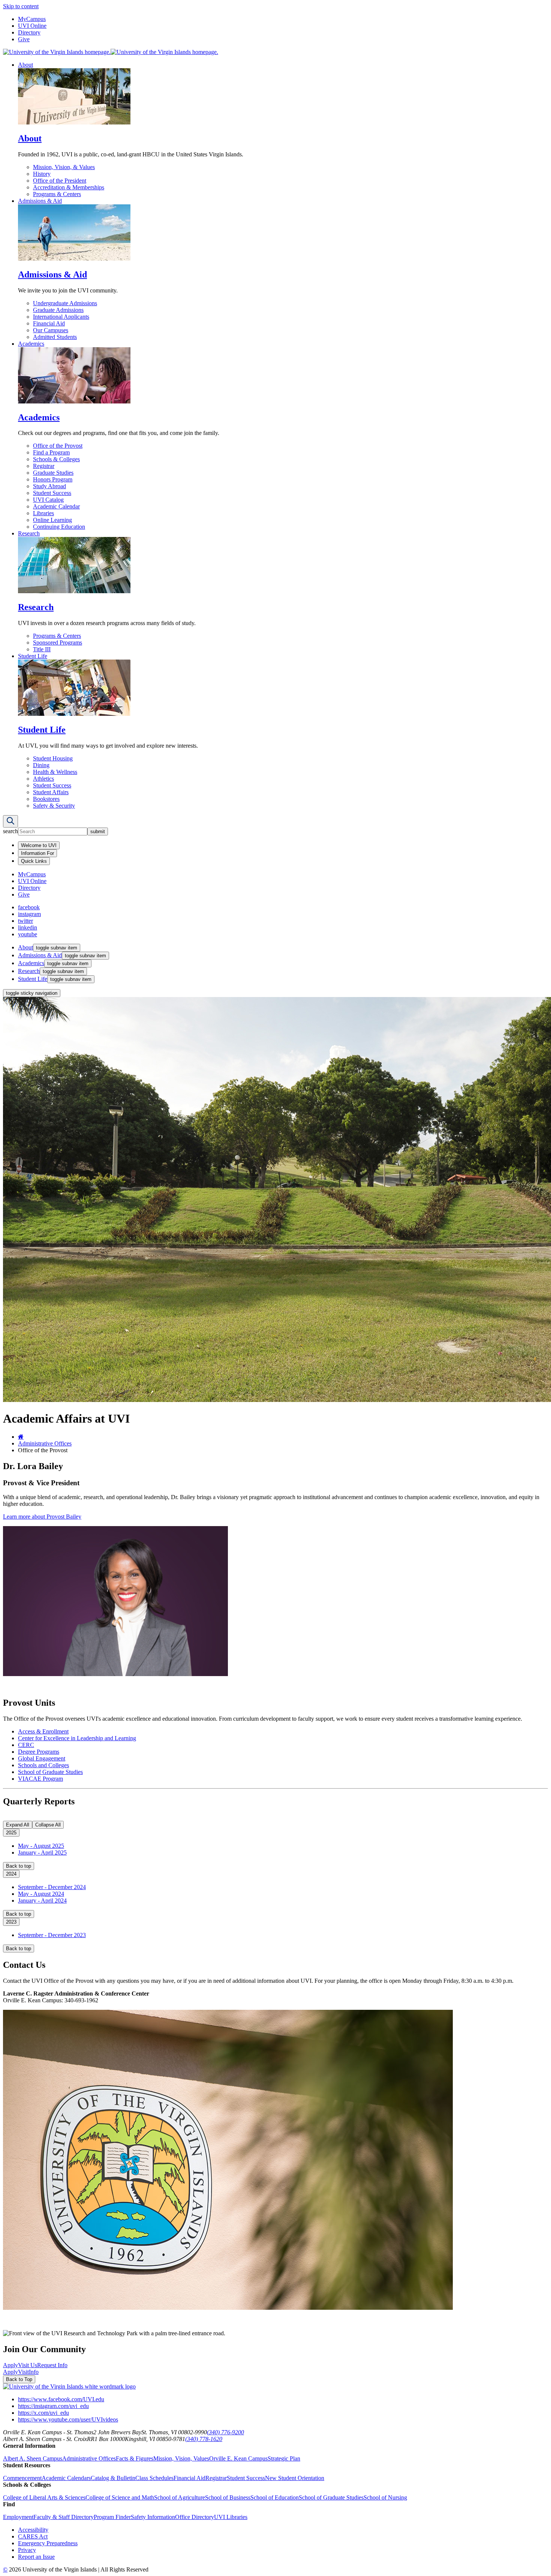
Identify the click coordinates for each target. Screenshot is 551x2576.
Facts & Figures (135, 2458)
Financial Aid (49, 323)
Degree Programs (39, 1752)
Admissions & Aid (40, 201)
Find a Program (51, 452)
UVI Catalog (48, 500)
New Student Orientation (295, 2478)
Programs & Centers (57, 194)
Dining (41, 765)
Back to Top (19, 2379)
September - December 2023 (52, 1935)
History (42, 174)
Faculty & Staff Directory (64, 2517)
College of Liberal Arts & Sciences (44, 2497)
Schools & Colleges (56, 459)
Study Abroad (49, 486)
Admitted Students (55, 337)
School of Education (275, 2497)
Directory (29, 32)
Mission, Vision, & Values (64, 167)
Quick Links (34, 861)
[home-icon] (21, 1437)
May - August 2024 (41, 1894)
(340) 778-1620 (204, 2439)
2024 (11, 1874)
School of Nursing (385, 2497)
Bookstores (46, 799)
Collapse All (48, 1825)
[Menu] (10, 821)
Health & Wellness (55, 772)
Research (29, 533)
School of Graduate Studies (50, 1772)
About (25, 65)
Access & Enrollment (43, 1731)
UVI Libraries (231, 2517)
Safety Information (153, 2517)
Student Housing (53, 758)
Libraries (43, 513)
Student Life (33, 656)
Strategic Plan (284, 2458)
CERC (26, 1745)
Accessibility (33, 2530)
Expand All (18, 1825)
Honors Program (53, 479)
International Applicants (61, 317)
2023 (11, 1922)
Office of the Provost (58, 446)
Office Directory (195, 2517)
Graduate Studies (53, 473)
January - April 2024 (42, 1901)
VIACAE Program (40, 1779)
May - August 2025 (41, 1846)
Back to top (19, 1866)
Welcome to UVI (39, 845)
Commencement (22, 2478)
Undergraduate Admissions (65, 303)
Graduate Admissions (58, 310)
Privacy (27, 2550)
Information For (37, 853)
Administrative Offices (45, 1443)
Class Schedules (154, 2478)
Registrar (44, 466)
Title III (42, 649)
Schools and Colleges (43, 1765)
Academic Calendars (66, 2478)
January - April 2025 (42, 1853)
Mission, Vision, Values (181, 2458)
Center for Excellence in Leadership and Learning (77, 1738)
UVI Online (32, 26)
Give (24, 39)
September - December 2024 (52, 1887)
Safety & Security (54, 806)
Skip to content (21, 6)
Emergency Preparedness (48, 2543)
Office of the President (60, 181)
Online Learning (52, 520)
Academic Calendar (56, 506)
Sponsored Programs (58, 643)
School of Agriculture (180, 2497)
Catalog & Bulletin (113, 2478)
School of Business (228, 2497)
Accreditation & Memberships (69, 187)
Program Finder (112, 2517)
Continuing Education (59, 527)
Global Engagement (42, 1758)
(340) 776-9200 (225, 2432)
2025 (11, 1833)
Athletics (43, 779)
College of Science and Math (120, 2497)
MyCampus (32, 19)
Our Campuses (51, 330)
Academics (31, 344)
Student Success (52, 493)
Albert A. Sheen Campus (33, 2458)
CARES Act (33, 2536)
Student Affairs (51, 792)
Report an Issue (36, 2557)
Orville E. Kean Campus (238, 2458)
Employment (18, 2517)
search (10, 831)
